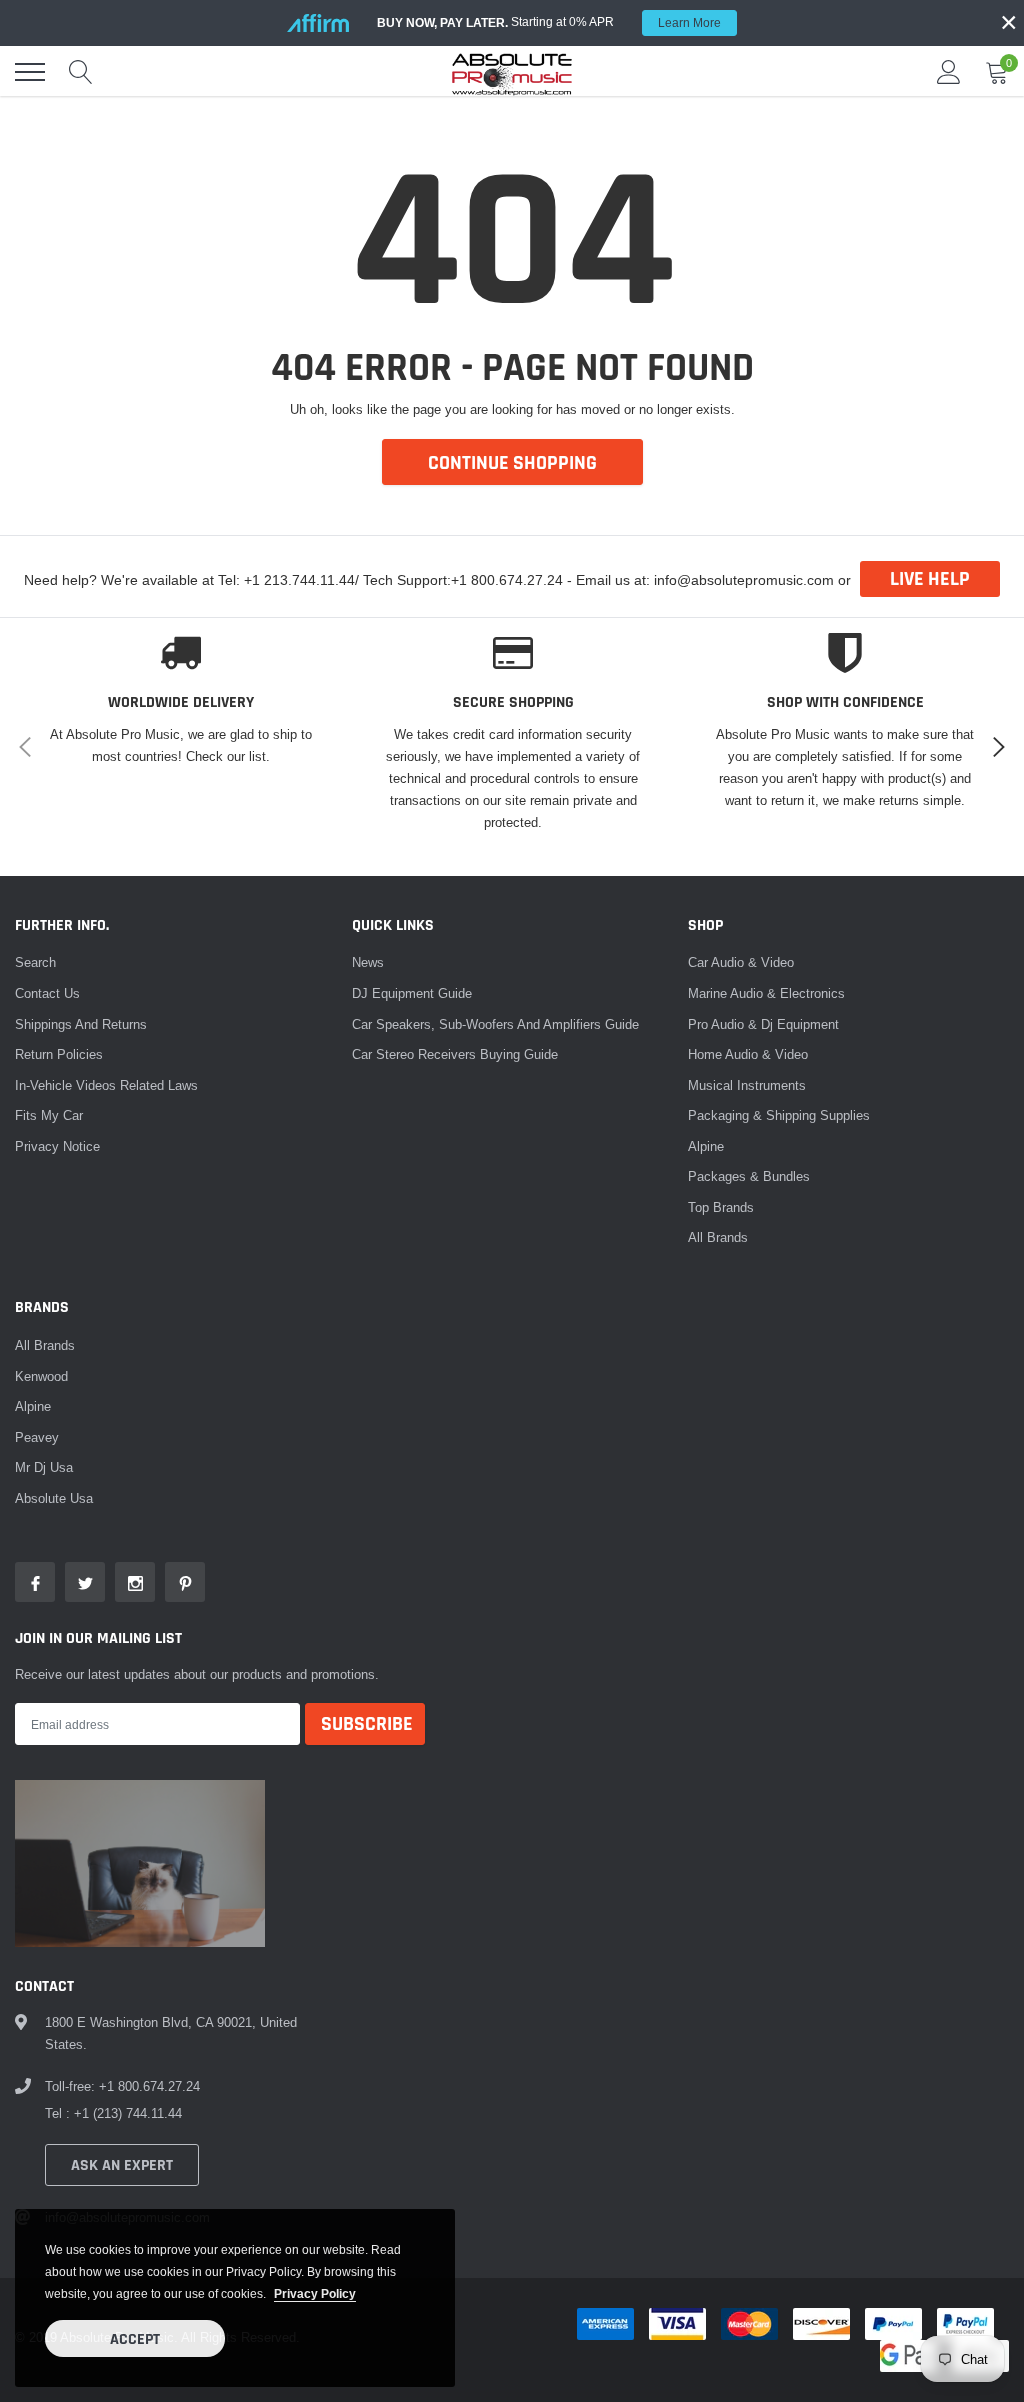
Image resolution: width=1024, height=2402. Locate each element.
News (368, 962)
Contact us (47, 993)
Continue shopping (512, 463)
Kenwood (41, 1376)
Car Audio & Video (741, 962)
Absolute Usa (54, 1498)
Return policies (59, 1054)
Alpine (706, 1146)
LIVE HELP (930, 579)
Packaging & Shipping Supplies (779, 1115)
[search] (81, 72)
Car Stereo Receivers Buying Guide (455, 1054)
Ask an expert (122, 2165)
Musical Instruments (747, 1085)
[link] (35, 1582)
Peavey (37, 1437)
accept (135, 2339)
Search (35, 962)
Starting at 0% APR (549, 22)
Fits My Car (49, 1115)
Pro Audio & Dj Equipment (763, 1024)
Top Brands (721, 1207)
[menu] (30, 72)
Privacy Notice (57, 1146)
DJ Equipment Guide (412, 993)
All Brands (718, 1237)
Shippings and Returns (81, 1024)
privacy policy (315, 2293)
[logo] (512, 72)
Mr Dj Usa (44, 1467)
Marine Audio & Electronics (766, 993)
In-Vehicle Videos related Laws (106, 1085)
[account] (949, 72)
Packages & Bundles (749, 1176)
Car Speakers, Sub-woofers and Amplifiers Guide (495, 1024)
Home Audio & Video (748, 1054)
